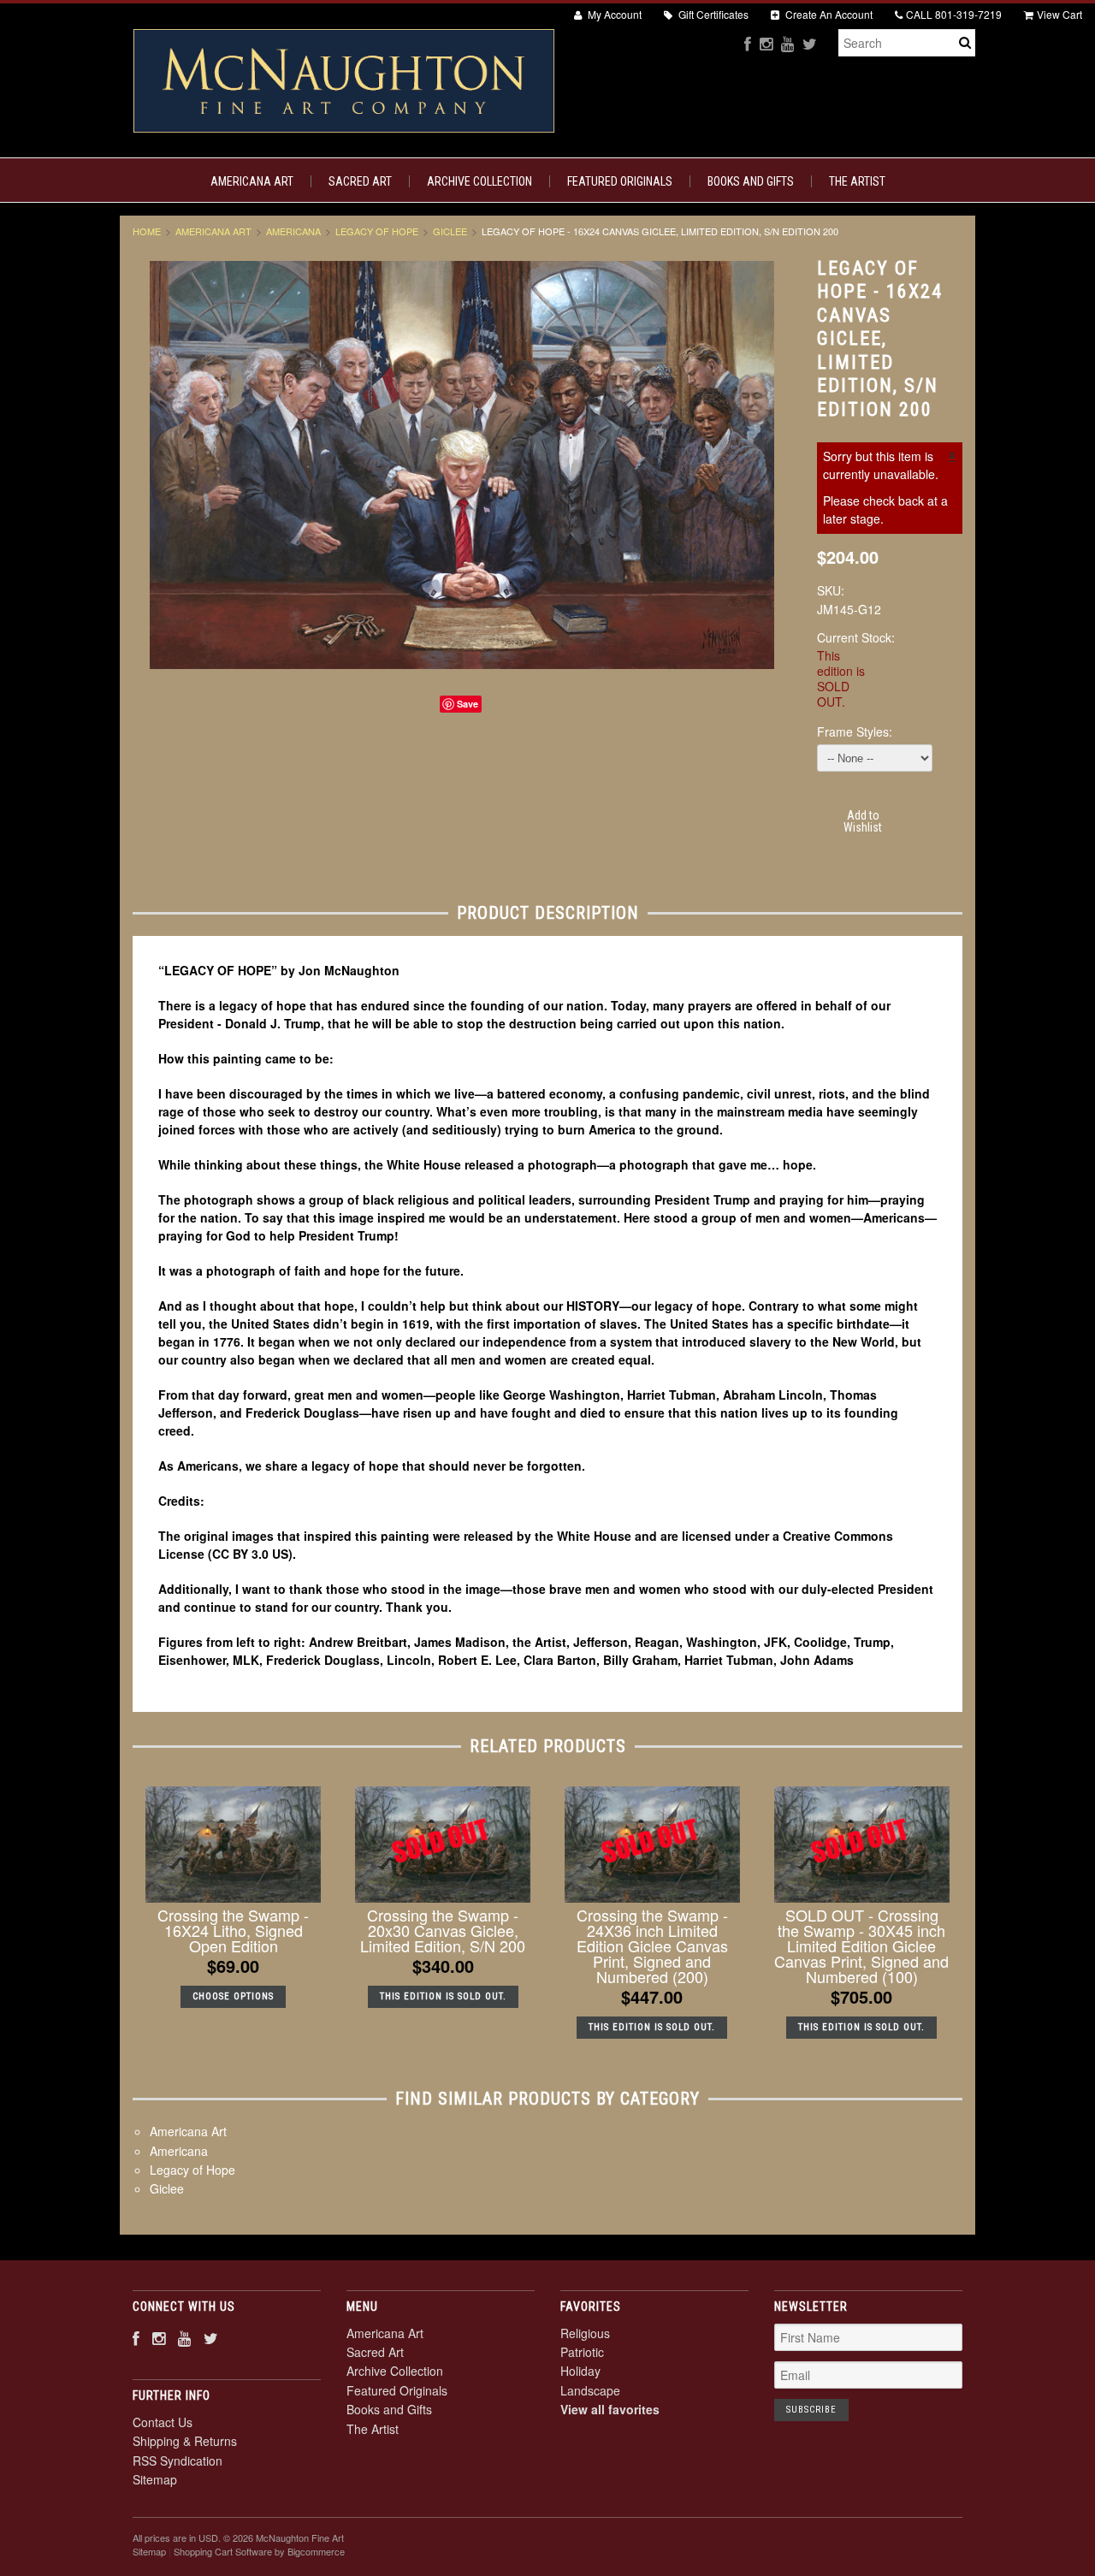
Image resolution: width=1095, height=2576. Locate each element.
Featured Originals (620, 181)
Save (468, 704)
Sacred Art (360, 181)
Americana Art (252, 181)
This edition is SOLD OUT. (443, 1996)
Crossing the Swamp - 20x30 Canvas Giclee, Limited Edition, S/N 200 (443, 1930)
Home (147, 231)
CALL (954, 14)
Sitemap (155, 2479)
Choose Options (233, 1996)
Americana (293, 231)
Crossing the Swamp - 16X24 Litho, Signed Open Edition (233, 1930)
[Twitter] (810, 43)
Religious (585, 2333)
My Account (613, 14)
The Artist (857, 181)
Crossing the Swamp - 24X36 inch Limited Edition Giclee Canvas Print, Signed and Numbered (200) (652, 1945)
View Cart (1059, 14)
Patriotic (582, 2352)
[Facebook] (748, 43)
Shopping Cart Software (223, 2551)
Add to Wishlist (863, 821)
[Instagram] (766, 43)
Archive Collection (479, 181)
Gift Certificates (712, 14)
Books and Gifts (751, 181)
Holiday (580, 2371)
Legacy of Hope (377, 231)
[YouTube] (787, 43)
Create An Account (828, 14)
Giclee (450, 231)
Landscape (590, 2390)
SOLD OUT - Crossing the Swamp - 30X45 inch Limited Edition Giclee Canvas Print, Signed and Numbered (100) (861, 1945)
